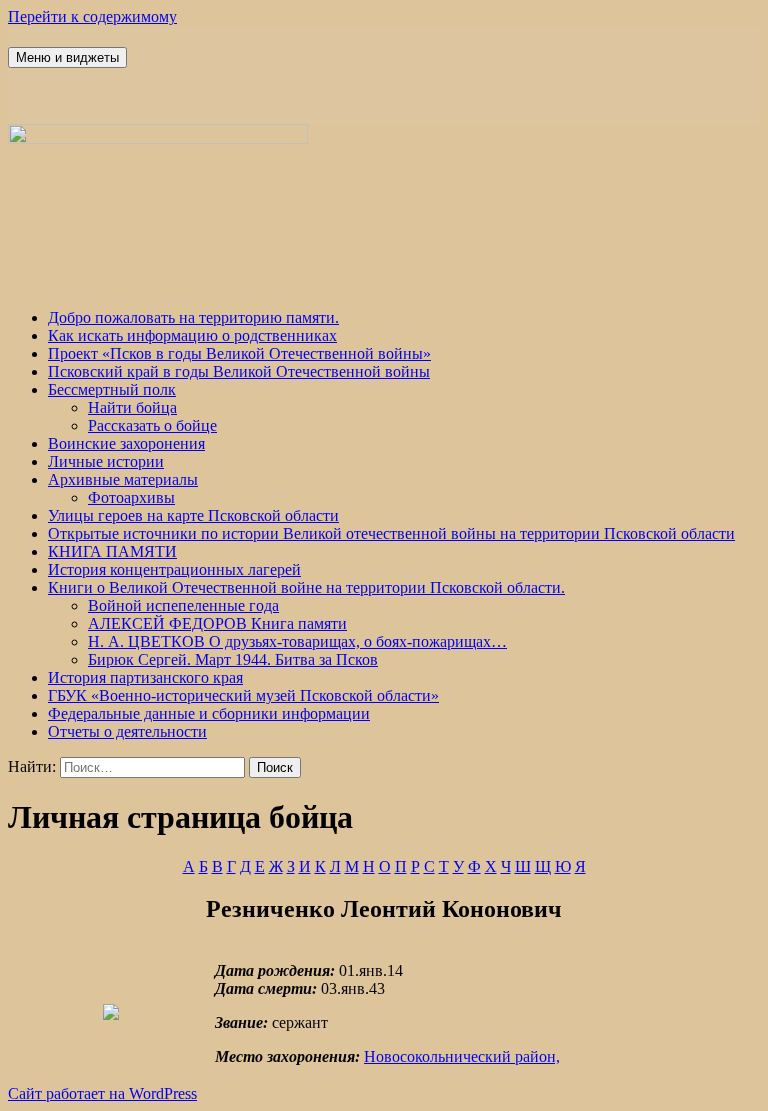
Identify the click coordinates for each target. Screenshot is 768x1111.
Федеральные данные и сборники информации (209, 713)
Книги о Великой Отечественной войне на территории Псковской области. (306, 587)
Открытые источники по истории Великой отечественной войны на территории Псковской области (391, 533)
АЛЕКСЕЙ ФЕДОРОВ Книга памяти (217, 623)
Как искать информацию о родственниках (192, 335)
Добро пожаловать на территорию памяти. (193, 317)
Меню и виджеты (67, 57)
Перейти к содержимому (92, 16)
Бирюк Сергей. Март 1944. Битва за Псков (233, 659)
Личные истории (106, 461)
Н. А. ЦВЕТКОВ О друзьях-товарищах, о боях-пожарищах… (297, 641)
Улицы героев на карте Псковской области (193, 515)
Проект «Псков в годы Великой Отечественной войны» (239, 353)
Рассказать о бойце (152, 425)
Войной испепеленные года (183, 605)
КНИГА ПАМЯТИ (112, 551)
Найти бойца (132, 407)
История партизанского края (145, 677)
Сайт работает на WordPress (102, 1093)
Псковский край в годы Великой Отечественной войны (239, 371)
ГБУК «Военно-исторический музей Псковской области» (243, 695)
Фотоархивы (131, 497)
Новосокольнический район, (462, 1056)
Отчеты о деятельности (127, 731)
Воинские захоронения (126, 443)
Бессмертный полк (112, 389)
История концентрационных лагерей (174, 569)
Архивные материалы (123, 479)
